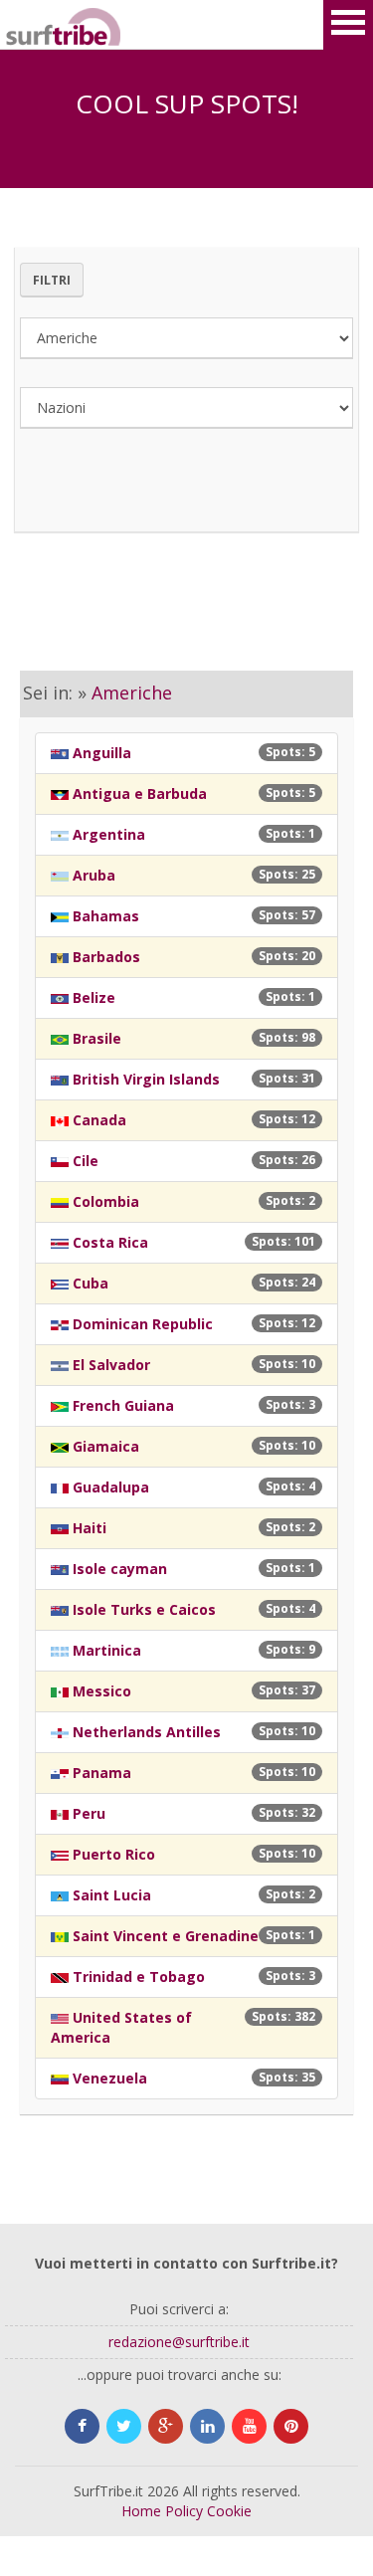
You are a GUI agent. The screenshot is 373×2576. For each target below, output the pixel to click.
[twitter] (124, 2426)
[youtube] (249, 2426)
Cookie (229, 2511)
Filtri (52, 280)
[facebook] (82, 2426)
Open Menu (348, 25)
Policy (184, 2511)
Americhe (132, 693)
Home (141, 2511)
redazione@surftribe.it (179, 2342)
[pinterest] (291, 2426)
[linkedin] (207, 2426)
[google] (166, 2426)
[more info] (30, 25)
